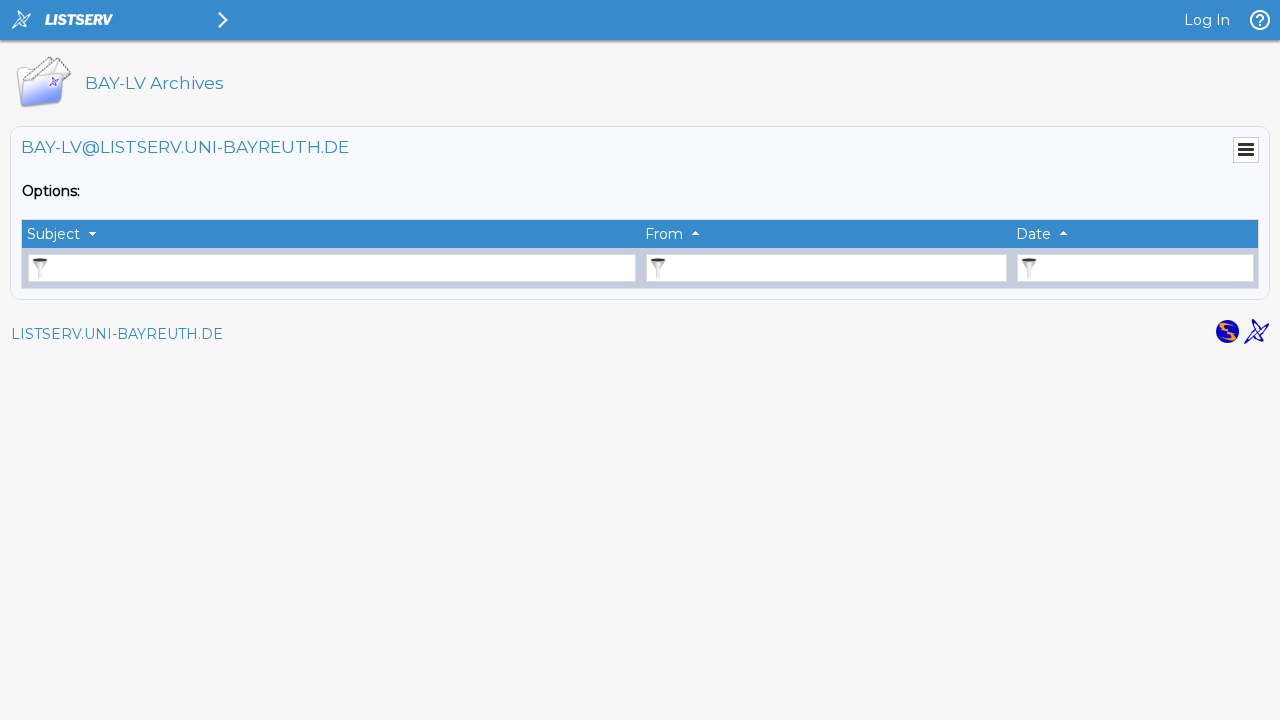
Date (1033, 234)
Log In (1207, 20)
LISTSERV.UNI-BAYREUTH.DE (117, 334)
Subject (53, 234)
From (664, 234)
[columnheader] (331, 234)
